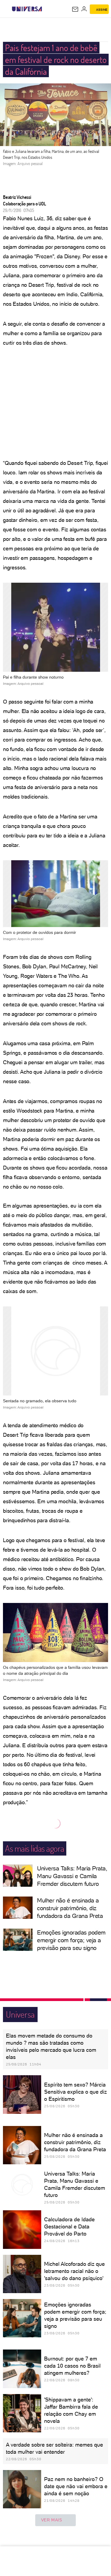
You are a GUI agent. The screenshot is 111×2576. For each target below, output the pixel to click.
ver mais (52, 2520)
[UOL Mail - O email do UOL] (75, 9)
